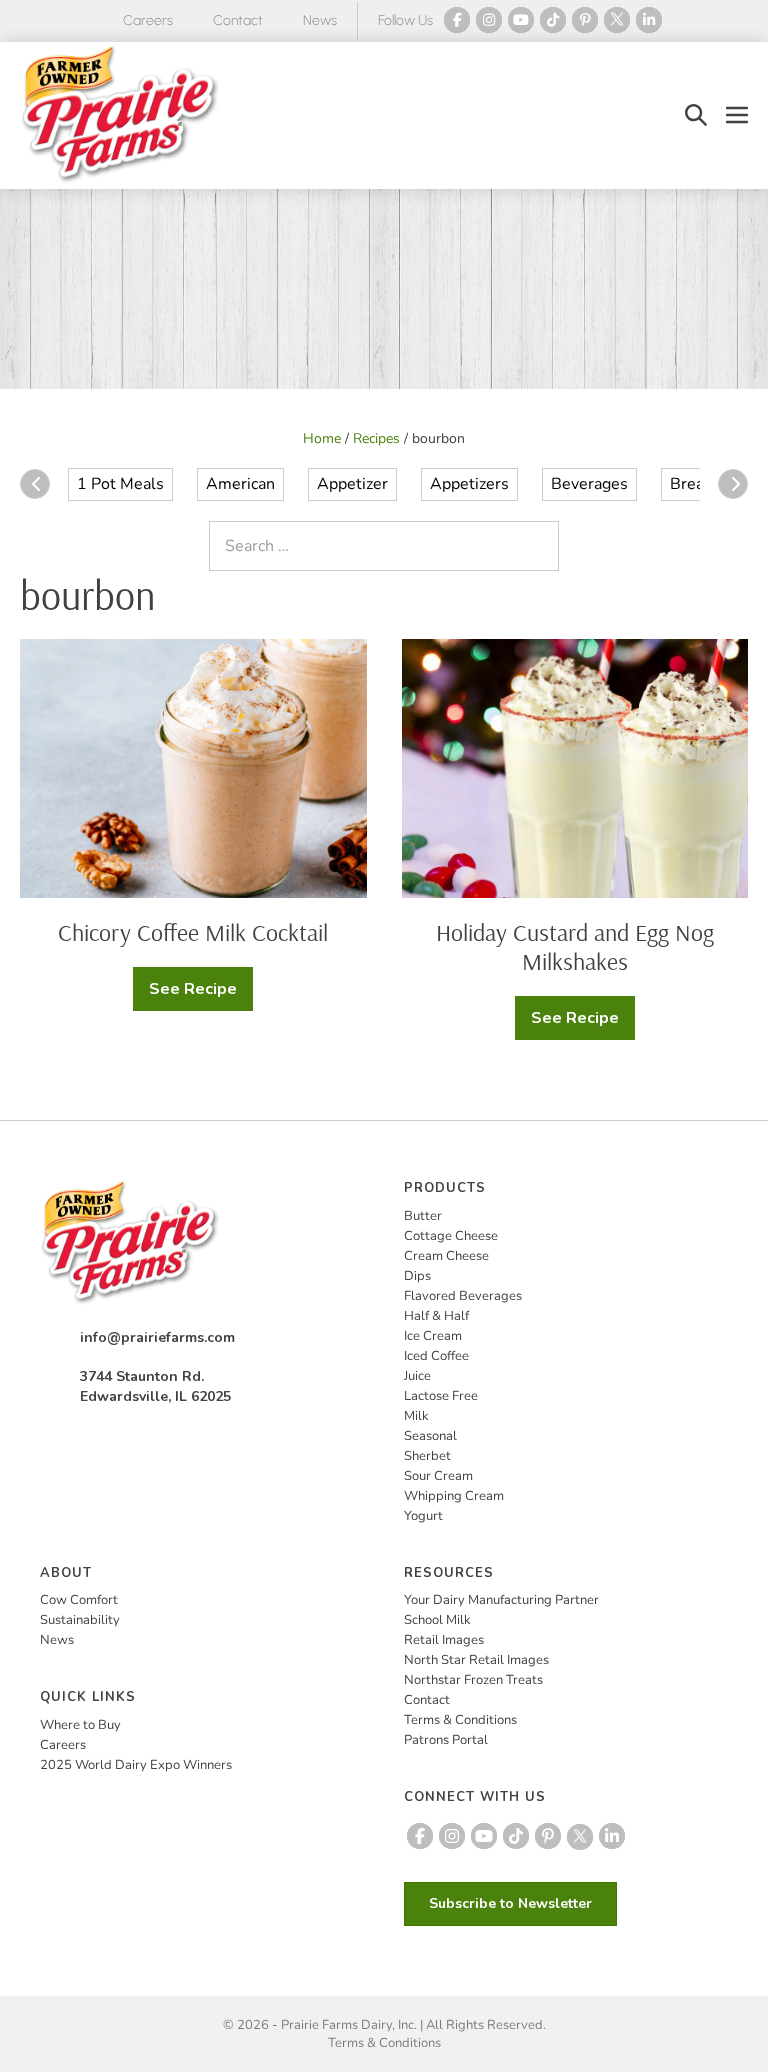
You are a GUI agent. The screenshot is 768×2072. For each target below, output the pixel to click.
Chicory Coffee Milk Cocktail (193, 932)
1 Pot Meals (120, 484)
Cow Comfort (79, 1600)
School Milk (437, 1620)
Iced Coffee (436, 1356)
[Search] (539, 546)
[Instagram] (489, 20)
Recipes (376, 438)
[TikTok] (553, 20)
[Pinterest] (585, 20)
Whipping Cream (454, 1496)
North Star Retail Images (476, 1660)
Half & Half (436, 1316)
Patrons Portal (446, 1740)
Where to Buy (80, 1725)
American (240, 484)
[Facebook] (457, 20)
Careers (148, 20)
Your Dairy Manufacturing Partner (501, 1600)
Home (322, 438)
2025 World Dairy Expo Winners (136, 1765)
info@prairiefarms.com (157, 1337)
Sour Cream (438, 1476)
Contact (238, 20)
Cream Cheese (446, 1256)
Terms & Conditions (460, 1720)
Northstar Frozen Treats (473, 1680)
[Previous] (35, 484)
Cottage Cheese (451, 1236)
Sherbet (427, 1456)
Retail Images (444, 1640)
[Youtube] (521, 20)
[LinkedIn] (649, 20)
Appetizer (352, 484)
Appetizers (469, 484)
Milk (416, 1416)
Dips (417, 1276)
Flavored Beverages (463, 1296)
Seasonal (430, 1436)
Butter (423, 1216)
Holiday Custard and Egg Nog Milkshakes (575, 946)
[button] (696, 115)
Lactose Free (441, 1396)
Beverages (589, 484)
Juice (417, 1376)
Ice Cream (433, 1336)
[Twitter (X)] (617, 20)
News (320, 20)
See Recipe (201, 994)
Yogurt (423, 1516)
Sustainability (80, 1620)
